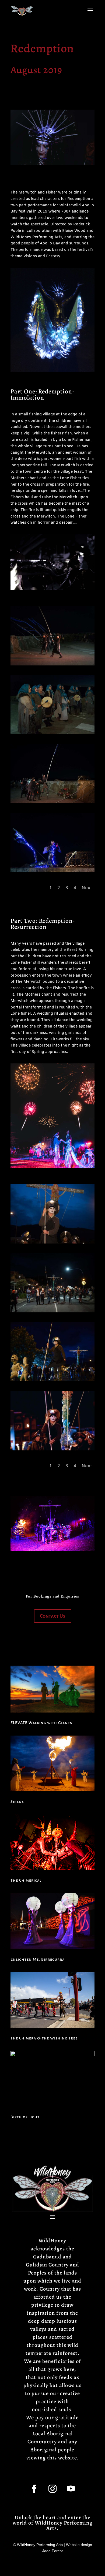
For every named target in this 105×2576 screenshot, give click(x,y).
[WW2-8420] (52, 1243)
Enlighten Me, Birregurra (38, 1959)
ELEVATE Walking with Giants (41, 1723)
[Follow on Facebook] (34, 2489)
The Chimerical (26, 1880)
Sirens (17, 1801)
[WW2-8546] (52, 1380)
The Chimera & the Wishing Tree (44, 2038)
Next (87, 888)
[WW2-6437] (52, 665)
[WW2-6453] (52, 733)
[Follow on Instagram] (52, 2489)
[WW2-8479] (52, 1311)
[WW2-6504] (52, 871)
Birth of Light (25, 2117)
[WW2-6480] (52, 802)
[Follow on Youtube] (71, 2489)
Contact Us (53, 1616)
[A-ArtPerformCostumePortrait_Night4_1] (52, 1449)
